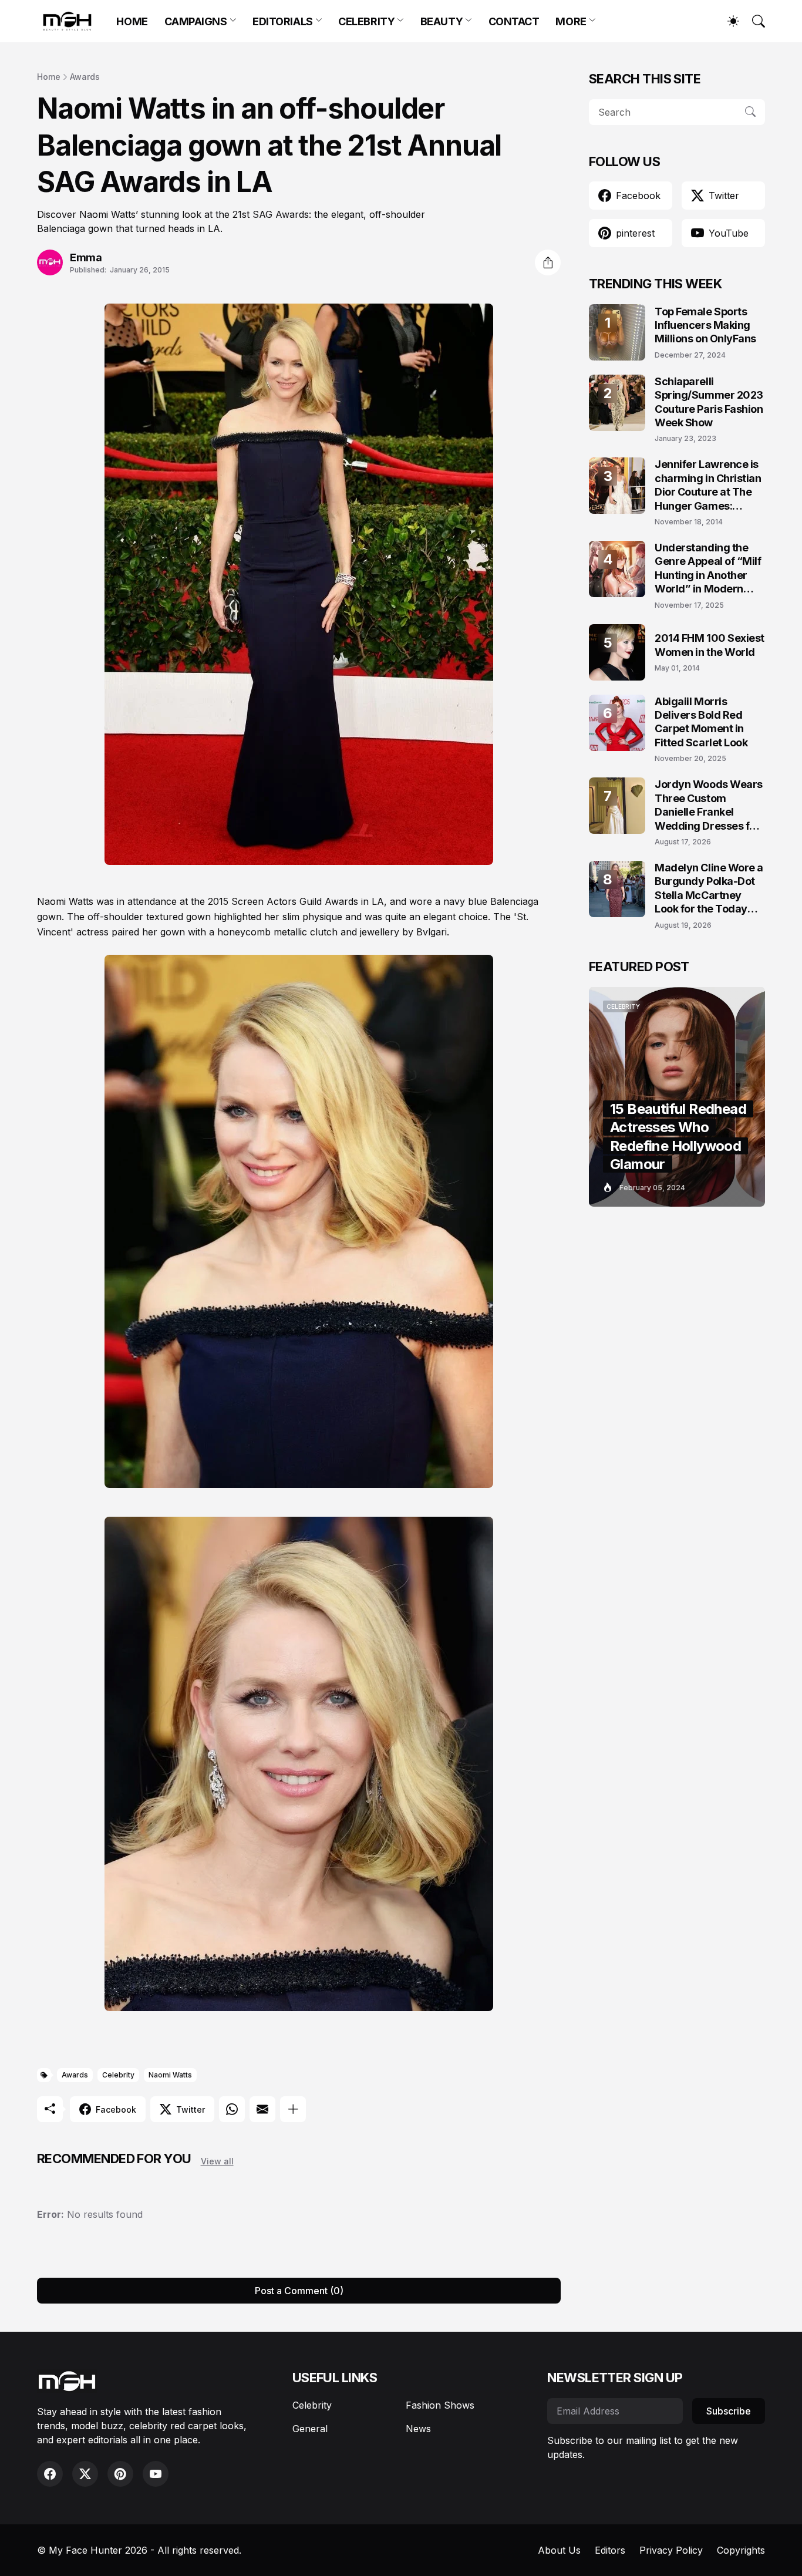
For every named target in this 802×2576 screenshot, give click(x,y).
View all (217, 2161)
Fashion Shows (440, 2405)
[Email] (262, 2109)
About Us (559, 2550)
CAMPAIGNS (196, 21)
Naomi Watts (170, 2075)
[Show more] (293, 2109)
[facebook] (50, 2474)
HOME (132, 21)
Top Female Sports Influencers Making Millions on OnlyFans (705, 325)
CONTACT (514, 21)
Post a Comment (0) (299, 2291)
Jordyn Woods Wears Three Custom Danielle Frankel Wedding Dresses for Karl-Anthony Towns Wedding (709, 805)
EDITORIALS (283, 21)
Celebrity (118, 2075)
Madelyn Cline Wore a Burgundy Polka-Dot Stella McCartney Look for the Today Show (709, 889)
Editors (610, 2550)
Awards (85, 77)
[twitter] (85, 2474)
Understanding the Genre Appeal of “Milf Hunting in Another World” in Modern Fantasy (708, 569)
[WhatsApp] (232, 2109)
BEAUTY (442, 21)
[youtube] (156, 2474)
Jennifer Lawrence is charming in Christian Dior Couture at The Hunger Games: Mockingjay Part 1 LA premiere (708, 485)
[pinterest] (120, 2474)
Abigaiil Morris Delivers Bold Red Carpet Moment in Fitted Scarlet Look (701, 722)
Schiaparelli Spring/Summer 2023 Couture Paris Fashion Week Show (709, 402)
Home (49, 77)
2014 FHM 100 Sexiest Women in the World (710, 645)
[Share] (548, 262)
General (310, 2429)
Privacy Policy (671, 2550)
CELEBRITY (366, 21)
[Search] (753, 21)
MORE (571, 21)
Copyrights (741, 2550)
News (418, 2429)
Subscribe (729, 2411)
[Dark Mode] (727, 21)
